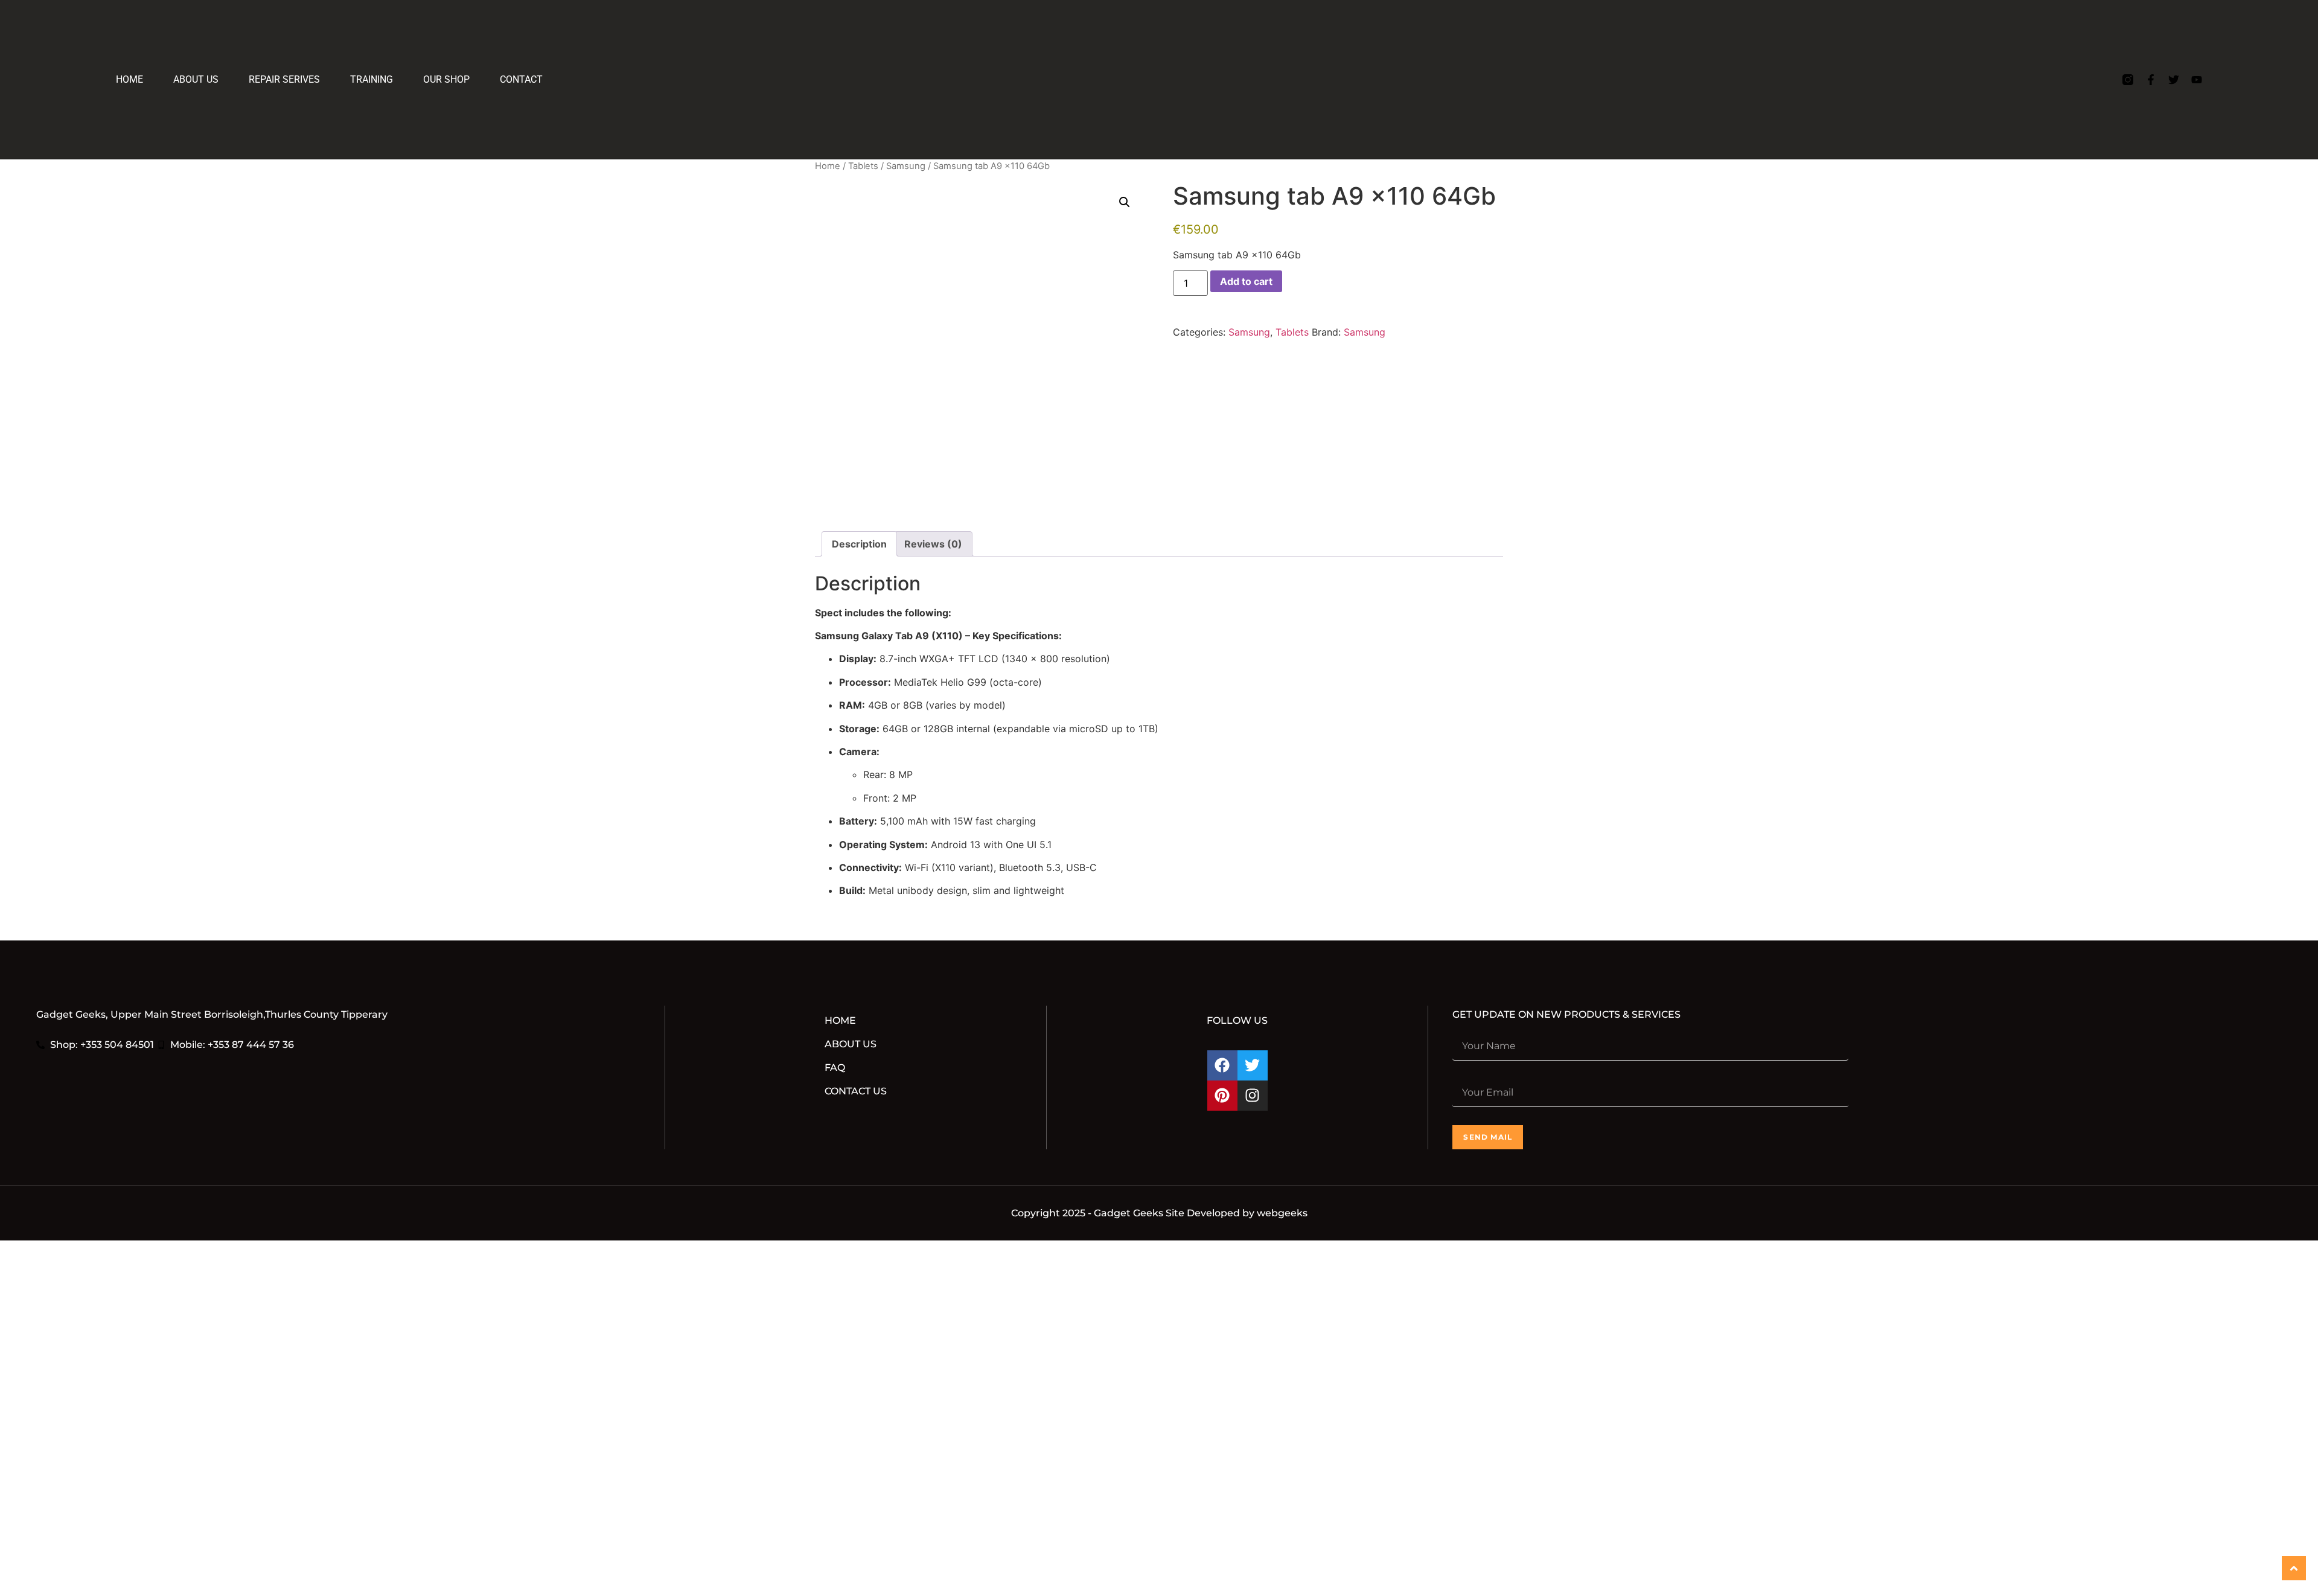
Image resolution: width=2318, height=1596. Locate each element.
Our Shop (462, 79)
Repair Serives (284, 79)
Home (129, 79)
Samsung (906, 166)
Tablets (863, 166)
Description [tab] (859, 544)
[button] (1125, 202)
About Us (196, 79)
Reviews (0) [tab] (933, 544)
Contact (537, 79)
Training (387, 79)
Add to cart (1246, 281)
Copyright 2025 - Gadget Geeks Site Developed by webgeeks (1159, 1213)
